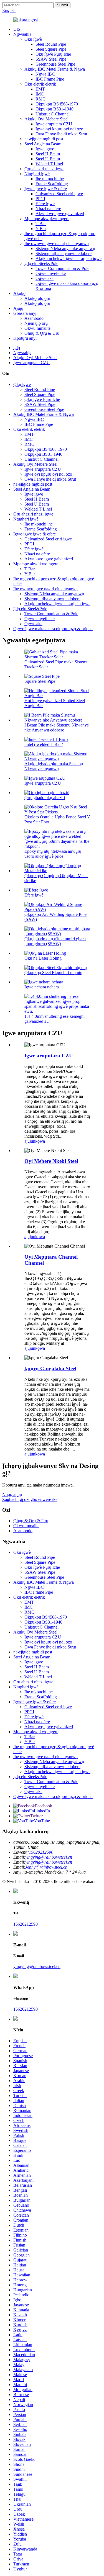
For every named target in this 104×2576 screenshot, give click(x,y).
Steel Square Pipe (51, 49)
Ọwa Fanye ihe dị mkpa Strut (61, 134)
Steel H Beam (48, 154)
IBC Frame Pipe (50, 79)
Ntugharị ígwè (37, 174)
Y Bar (41, 229)
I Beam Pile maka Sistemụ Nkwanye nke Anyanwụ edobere (57, 727)
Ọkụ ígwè (33, 39)
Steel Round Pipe (51, 44)
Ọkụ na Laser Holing (43, 958)
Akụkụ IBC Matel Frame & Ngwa (55, 69)
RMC (40, 99)
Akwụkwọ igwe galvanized (60, 214)
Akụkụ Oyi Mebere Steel (46, 119)
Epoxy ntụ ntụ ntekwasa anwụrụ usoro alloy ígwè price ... (53, 854)
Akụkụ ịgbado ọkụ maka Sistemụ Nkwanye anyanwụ (54, 766)
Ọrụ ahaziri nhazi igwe (44, 169)
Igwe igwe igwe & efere (46, 189)
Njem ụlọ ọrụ (36, 323)
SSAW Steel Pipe (51, 59)
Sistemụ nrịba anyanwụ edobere (64, 253)
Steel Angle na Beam (43, 144)
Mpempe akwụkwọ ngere (47, 219)
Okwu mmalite (37, 328)
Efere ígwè (45, 204)
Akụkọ (19, 293)
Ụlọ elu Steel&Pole (41, 263)
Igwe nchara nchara (42, 987)
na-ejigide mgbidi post (44, 139)
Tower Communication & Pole (62, 268)
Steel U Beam (48, 159)
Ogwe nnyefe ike (51, 273)
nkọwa (39, 1141)
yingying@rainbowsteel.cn (49, 1857)
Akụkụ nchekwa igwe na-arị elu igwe (69, 258)
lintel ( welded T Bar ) (44, 744)
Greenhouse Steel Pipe (55, 64)
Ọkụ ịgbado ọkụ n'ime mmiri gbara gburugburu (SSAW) (55, 941)
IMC (40, 94)
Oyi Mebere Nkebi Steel (51, 1161)
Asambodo (34, 318)
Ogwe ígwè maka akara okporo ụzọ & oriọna (53, 629)
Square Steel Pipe (40, 681)
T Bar (41, 224)
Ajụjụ (18, 308)
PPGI (40, 199)
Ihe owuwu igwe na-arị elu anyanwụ (57, 244)
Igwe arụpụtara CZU (54, 124)
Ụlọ (17, 29)
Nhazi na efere (48, 209)
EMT (40, 89)
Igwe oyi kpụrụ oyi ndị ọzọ (59, 129)
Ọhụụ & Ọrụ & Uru (42, 333)
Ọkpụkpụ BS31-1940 (54, 109)
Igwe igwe (45, 149)
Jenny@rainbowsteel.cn (46, 1867)
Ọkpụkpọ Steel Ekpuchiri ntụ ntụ (53, 973)
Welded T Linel (49, 164)
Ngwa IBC (45, 74)
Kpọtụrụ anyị (25, 338)
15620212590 (41, 1852)
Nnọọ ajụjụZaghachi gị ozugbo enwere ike (30, 1497)
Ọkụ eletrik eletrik (40, 84)
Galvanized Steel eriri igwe (59, 194)
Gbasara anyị (25, 313)
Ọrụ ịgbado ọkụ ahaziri (45, 798)
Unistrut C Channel (53, 114)
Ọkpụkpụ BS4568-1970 (57, 104)
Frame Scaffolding (52, 184)
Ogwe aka (45, 278)
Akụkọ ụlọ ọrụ (37, 298)
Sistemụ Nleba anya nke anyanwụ (65, 248)
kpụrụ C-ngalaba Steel (50, 1368)
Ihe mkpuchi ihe (50, 179)
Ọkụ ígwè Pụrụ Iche (53, 54)
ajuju (29, 1141)
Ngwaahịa (22, 34)
